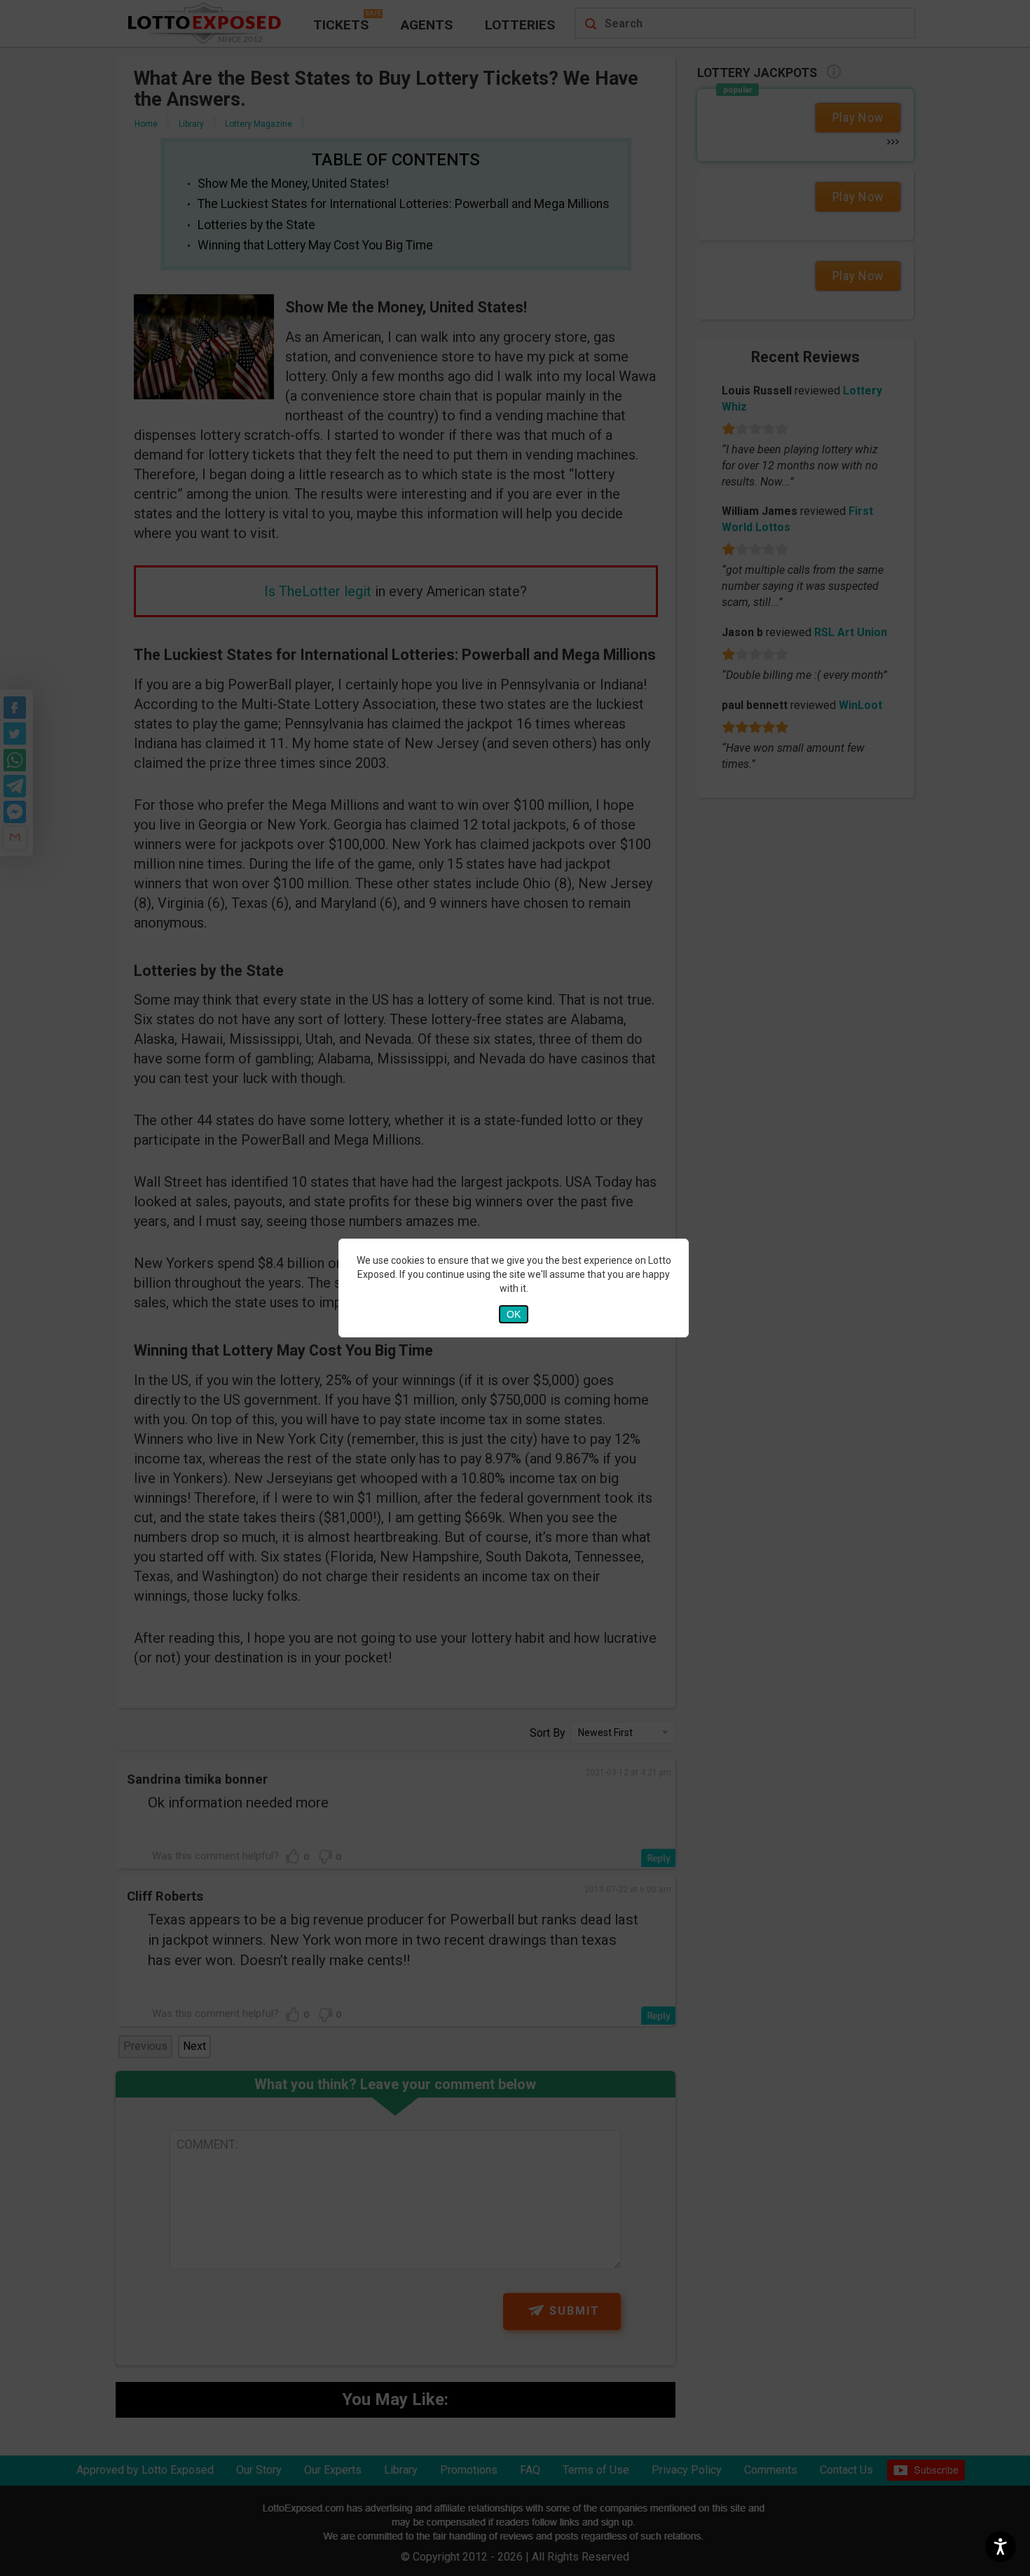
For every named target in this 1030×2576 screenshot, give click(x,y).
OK (514, 1314)
